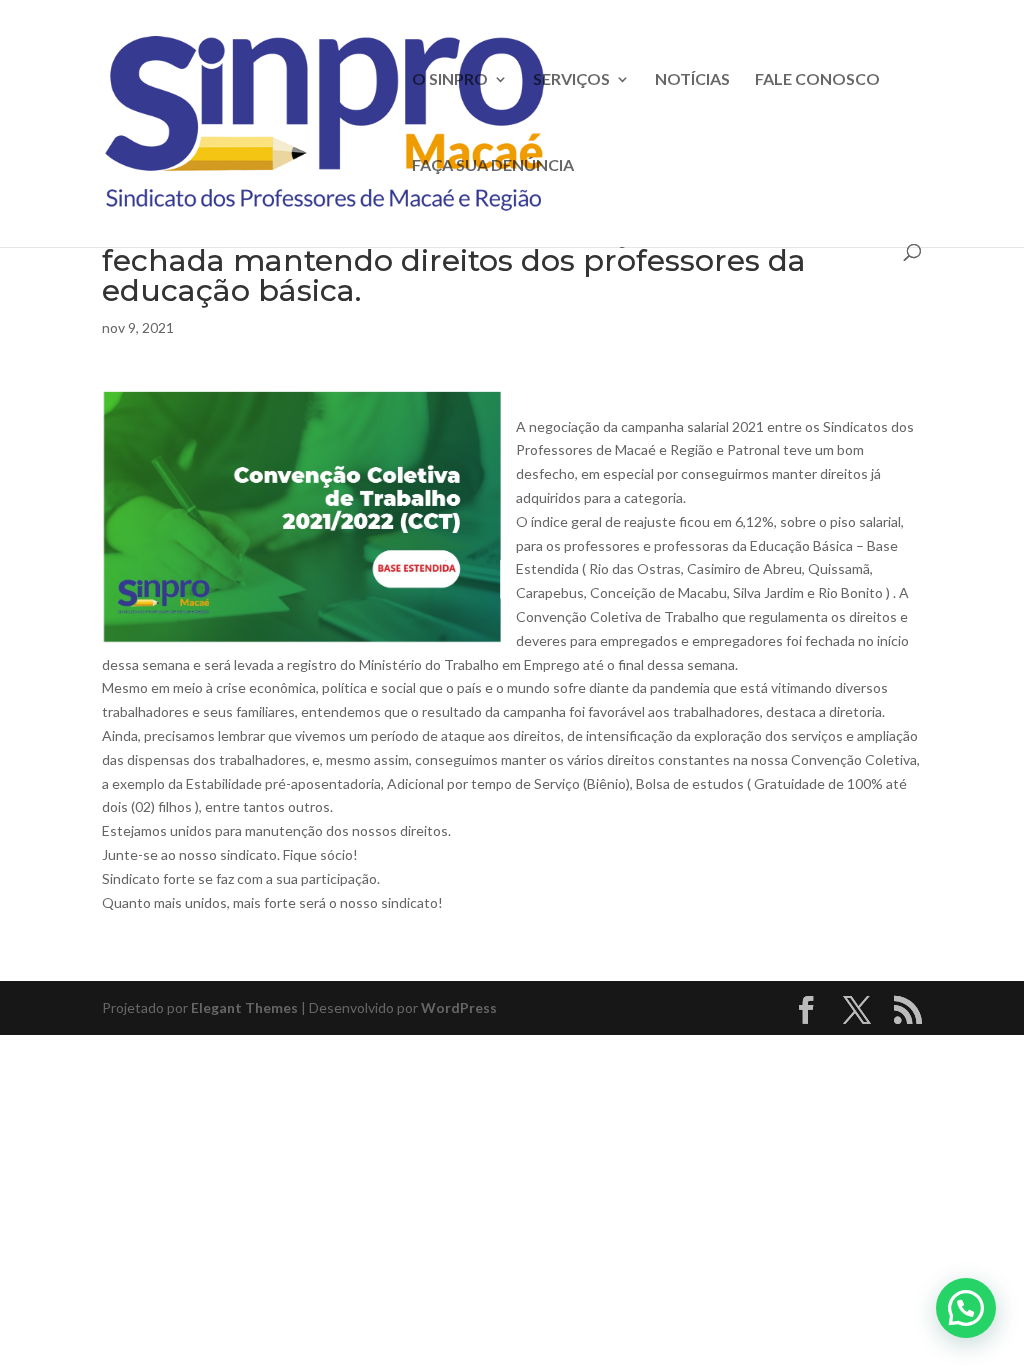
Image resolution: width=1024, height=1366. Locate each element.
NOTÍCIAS (692, 80)
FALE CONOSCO (817, 80)
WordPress (459, 1007)
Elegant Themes (244, 1007)
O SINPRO (450, 80)
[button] (966, 1308)
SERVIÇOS (571, 80)
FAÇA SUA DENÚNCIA (493, 166)
